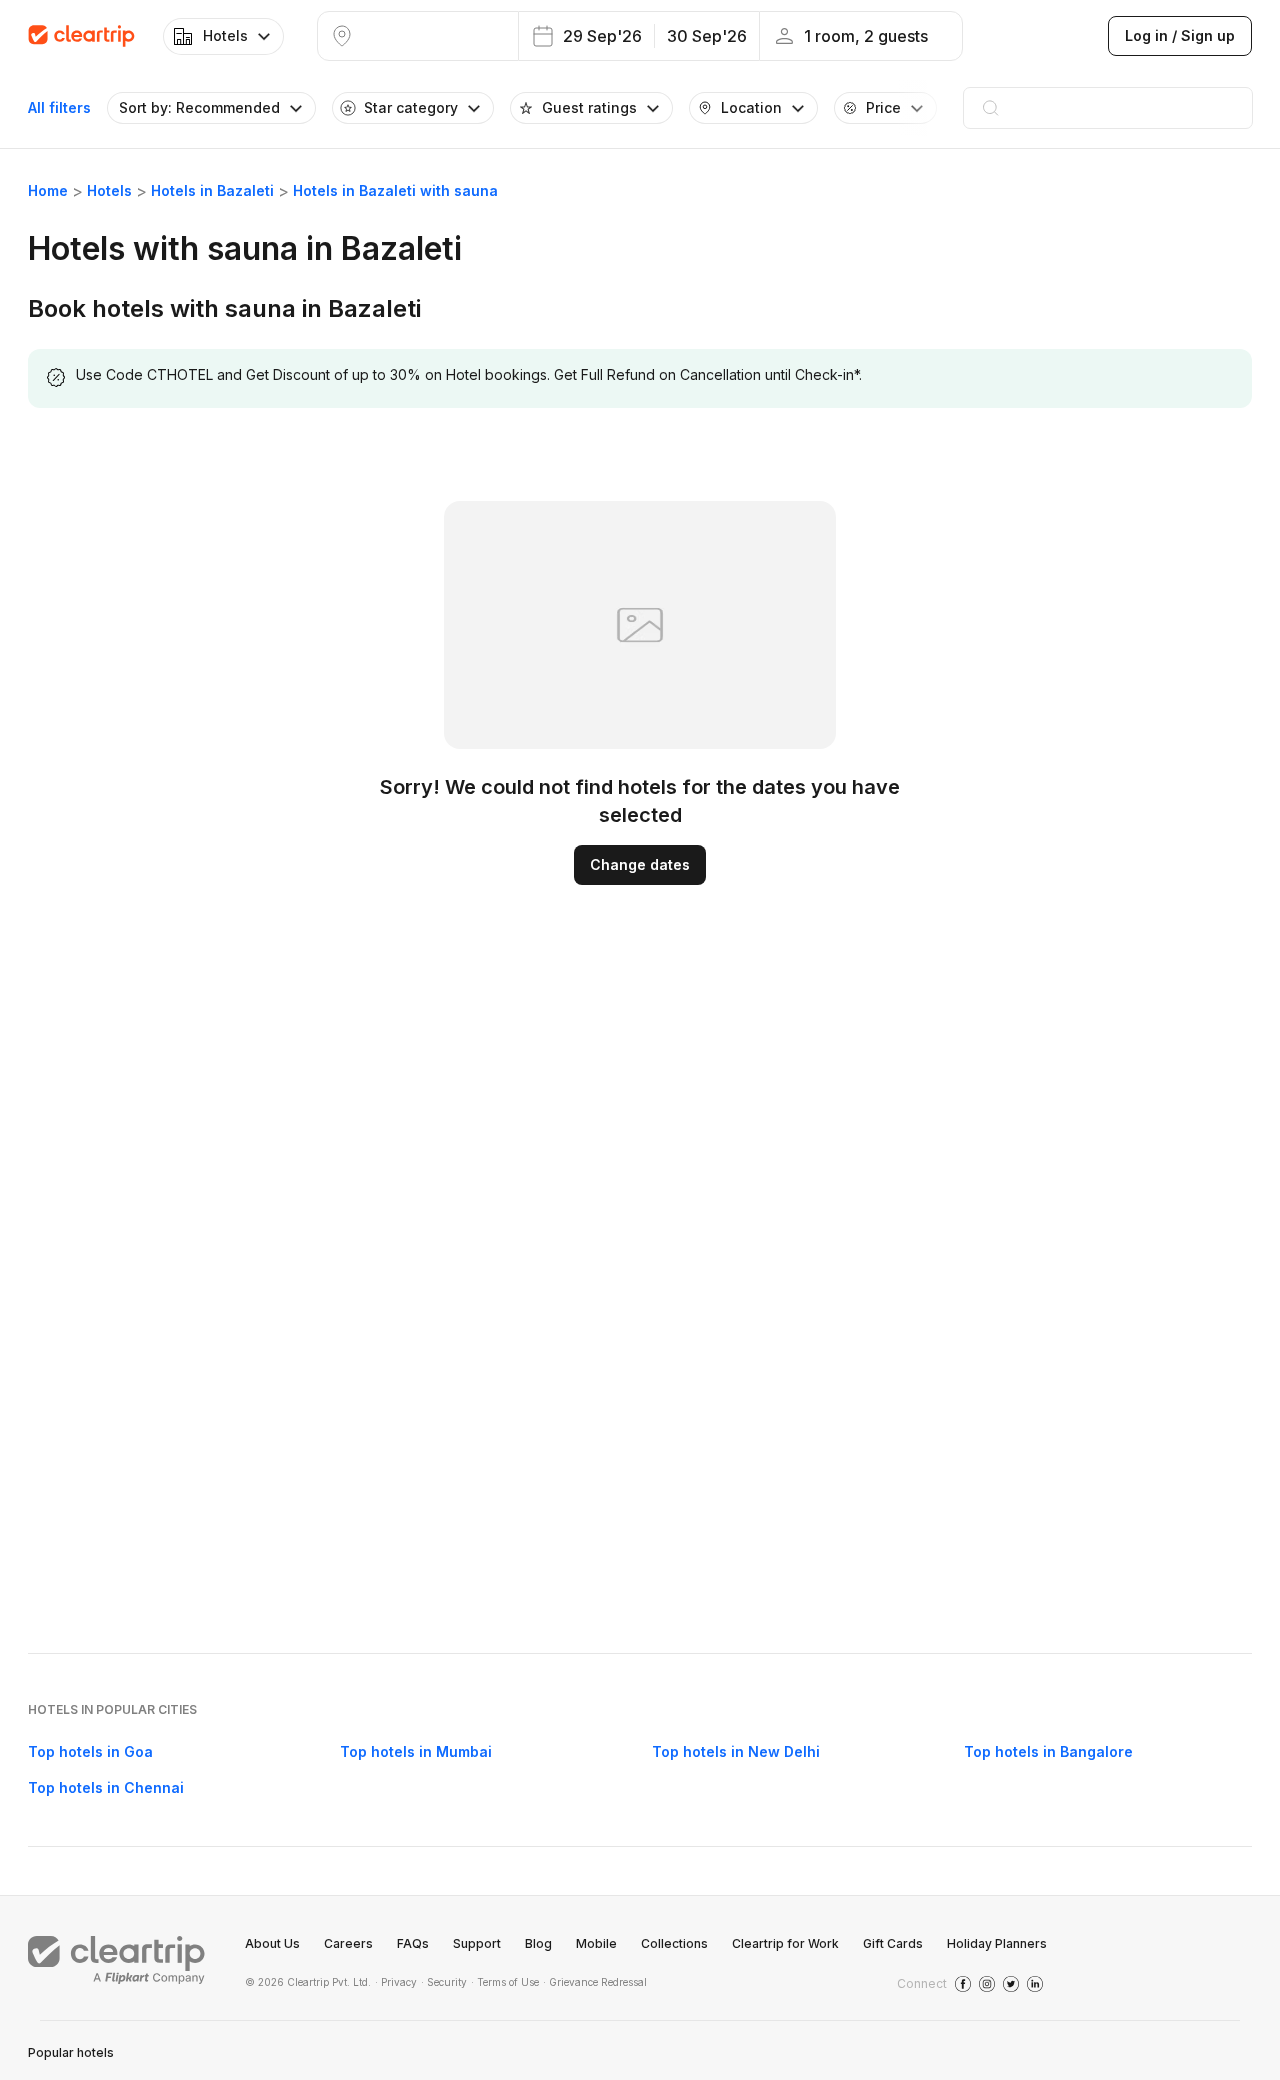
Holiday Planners (997, 1943)
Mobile (596, 1943)
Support (477, 1943)
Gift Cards (893, 1943)
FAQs (413, 1943)
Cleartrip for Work (785, 1943)
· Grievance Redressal (595, 1982)
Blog (538, 1943)
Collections (674, 1943)
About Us (272, 1943)
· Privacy (396, 1982)
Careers (348, 1943)
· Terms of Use (505, 1982)
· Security (444, 1982)
